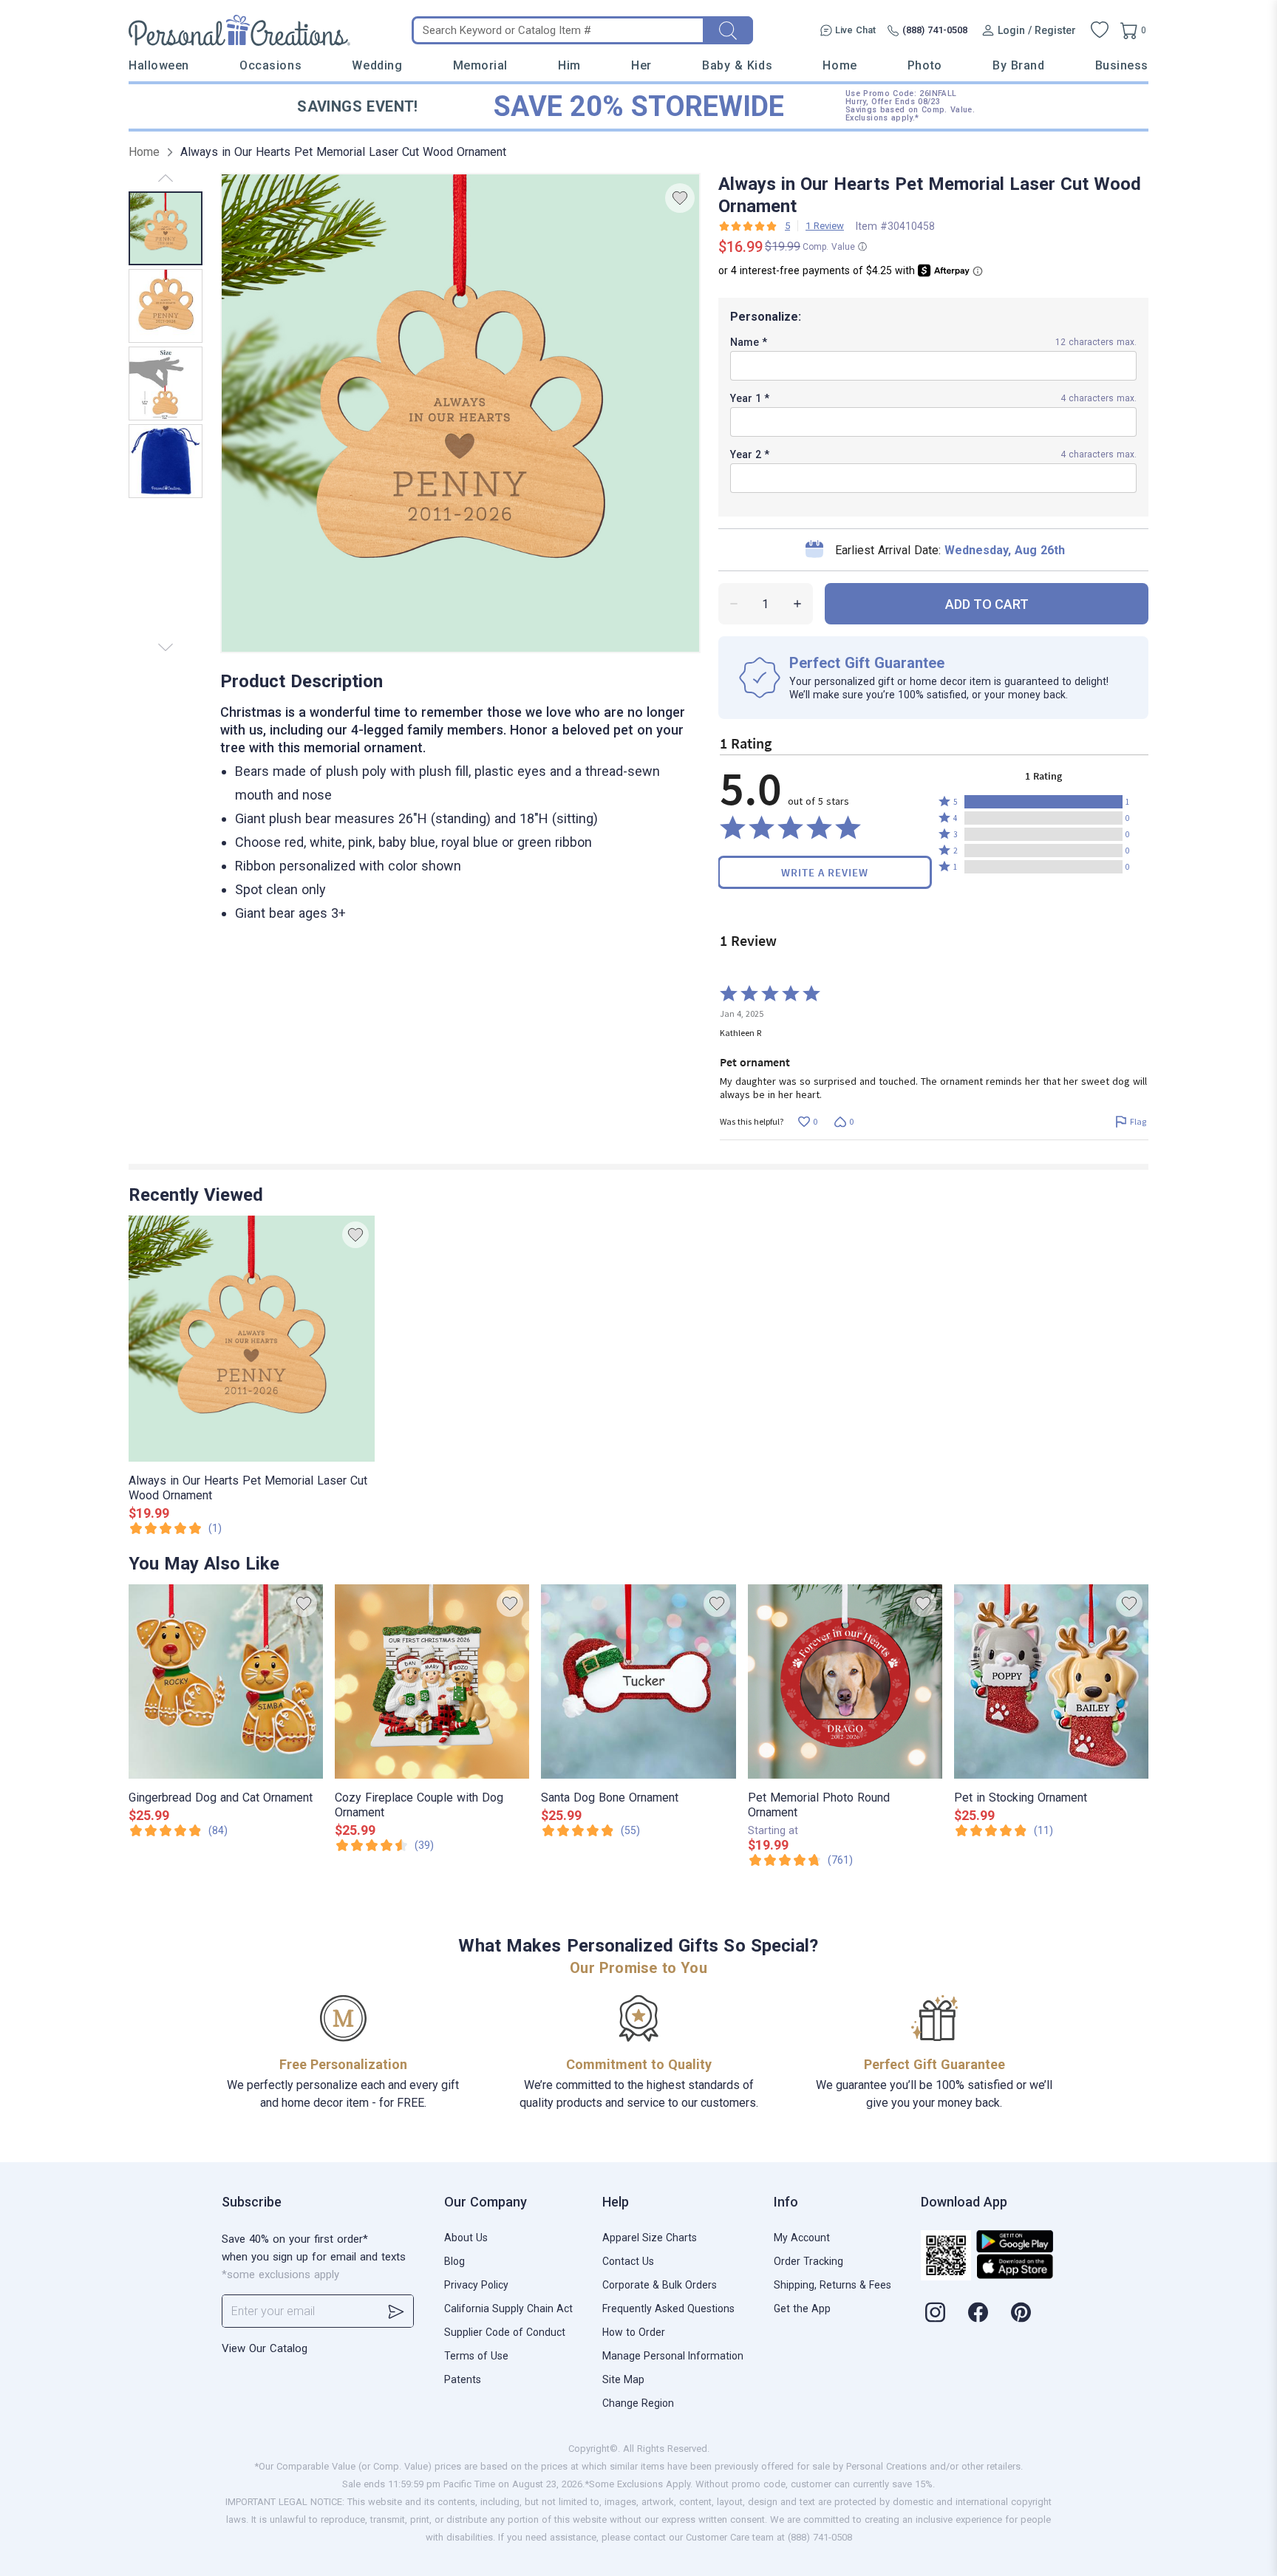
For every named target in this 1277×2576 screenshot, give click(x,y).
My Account (802, 2238)
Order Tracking (808, 2261)
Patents (463, 2379)
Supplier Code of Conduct (505, 2332)
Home (840, 65)
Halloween (159, 65)
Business (1122, 65)
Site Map (623, 2379)
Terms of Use (476, 2356)
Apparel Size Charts (650, 2238)
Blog (454, 2261)
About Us (466, 2238)
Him (569, 65)
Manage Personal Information (673, 2356)
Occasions (270, 65)
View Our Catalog (265, 2348)
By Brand (1018, 65)
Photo (925, 65)
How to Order (634, 2332)
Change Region (638, 2403)
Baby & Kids (737, 65)
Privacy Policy (476, 2285)
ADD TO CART (987, 604)
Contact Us (628, 2261)
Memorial (480, 65)
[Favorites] (1100, 30)
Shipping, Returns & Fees (832, 2285)
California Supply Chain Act (508, 2308)
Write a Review (825, 872)
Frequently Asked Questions (668, 2308)
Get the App (802, 2308)
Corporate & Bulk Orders (660, 2285)
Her (641, 65)
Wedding (377, 65)
